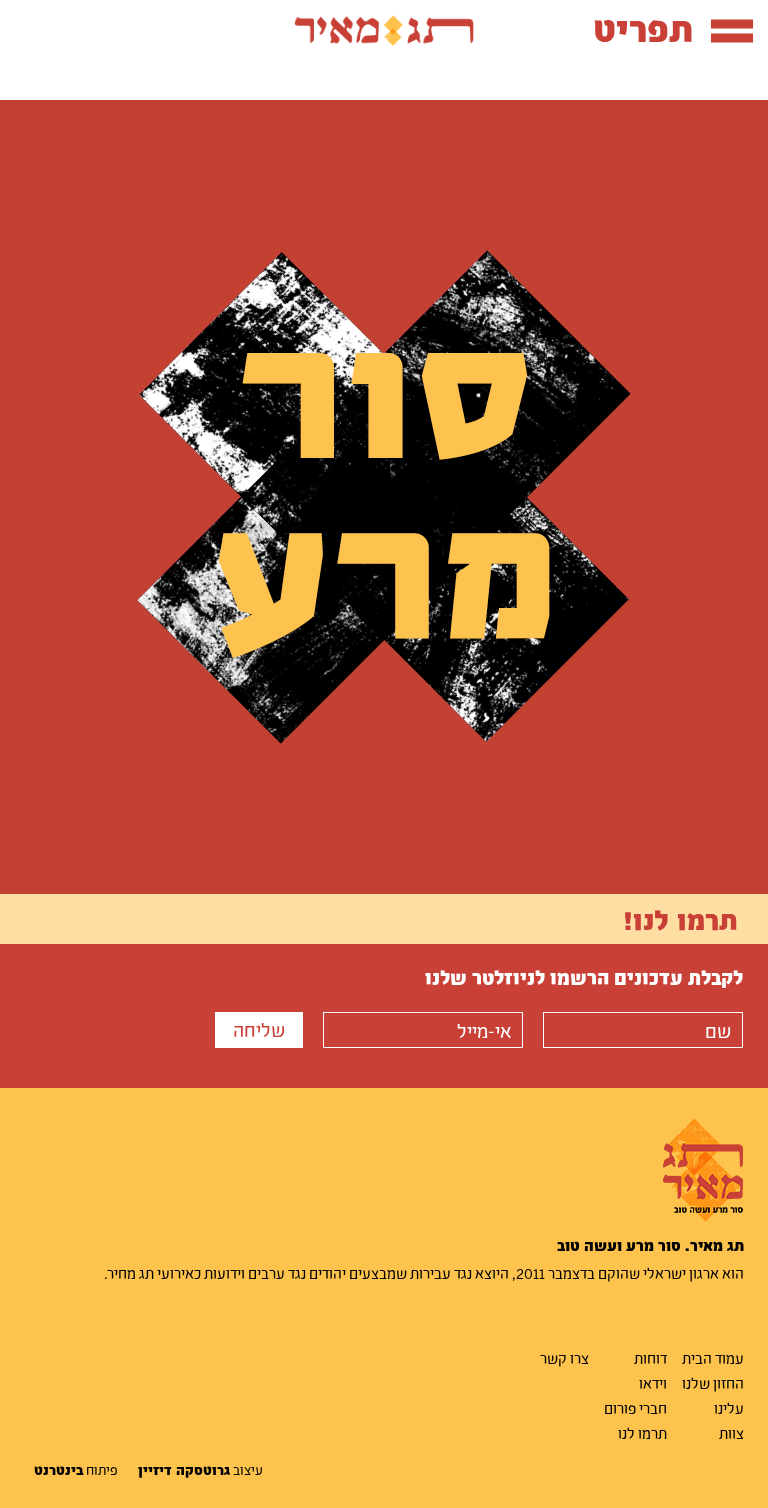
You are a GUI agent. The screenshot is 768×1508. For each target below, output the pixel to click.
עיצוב (200, 1470)
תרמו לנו (642, 1433)
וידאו (653, 1383)
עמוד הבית (713, 1358)
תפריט (643, 28)
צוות (731, 1433)
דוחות (650, 1358)
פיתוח (76, 1470)
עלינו (729, 1408)
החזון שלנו (713, 1383)
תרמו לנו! (680, 919)
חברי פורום (635, 1408)
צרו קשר (564, 1358)
